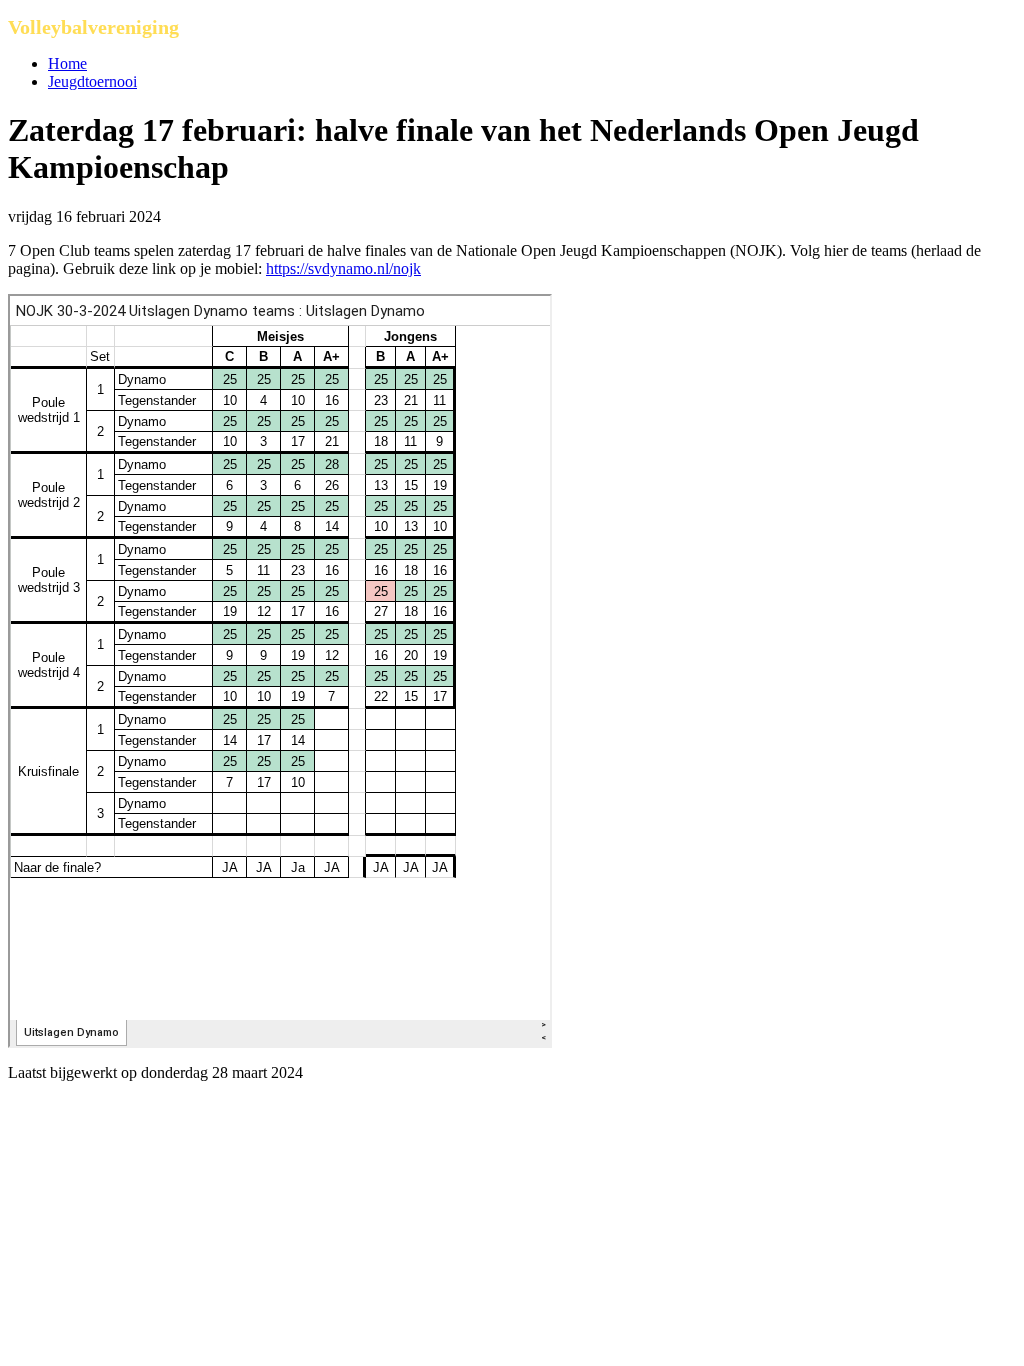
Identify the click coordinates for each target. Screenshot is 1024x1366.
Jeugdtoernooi (92, 81)
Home (67, 63)
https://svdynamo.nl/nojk (343, 268)
